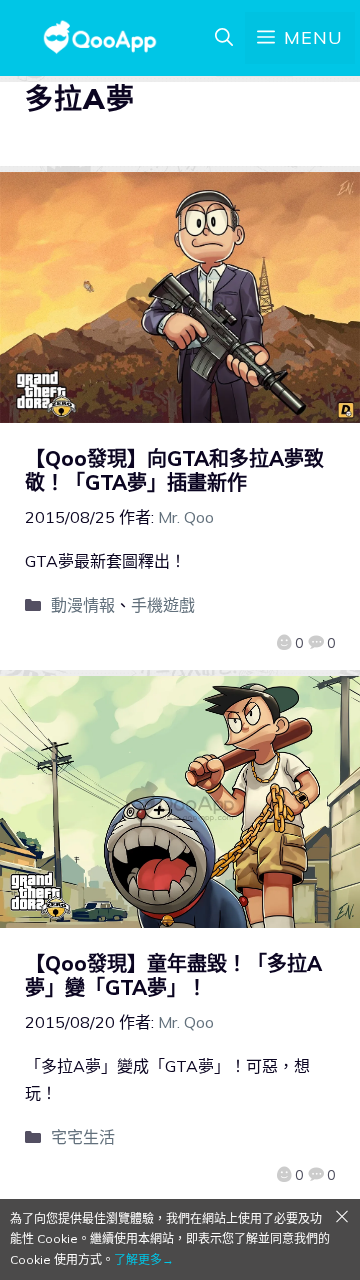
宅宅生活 (83, 1137)
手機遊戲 (163, 605)
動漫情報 (83, 605)
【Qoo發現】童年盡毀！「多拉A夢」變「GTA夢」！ (173, 975)
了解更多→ (144, 1259)
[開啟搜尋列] (224, 38)
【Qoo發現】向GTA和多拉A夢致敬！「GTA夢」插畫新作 (174, 470)
